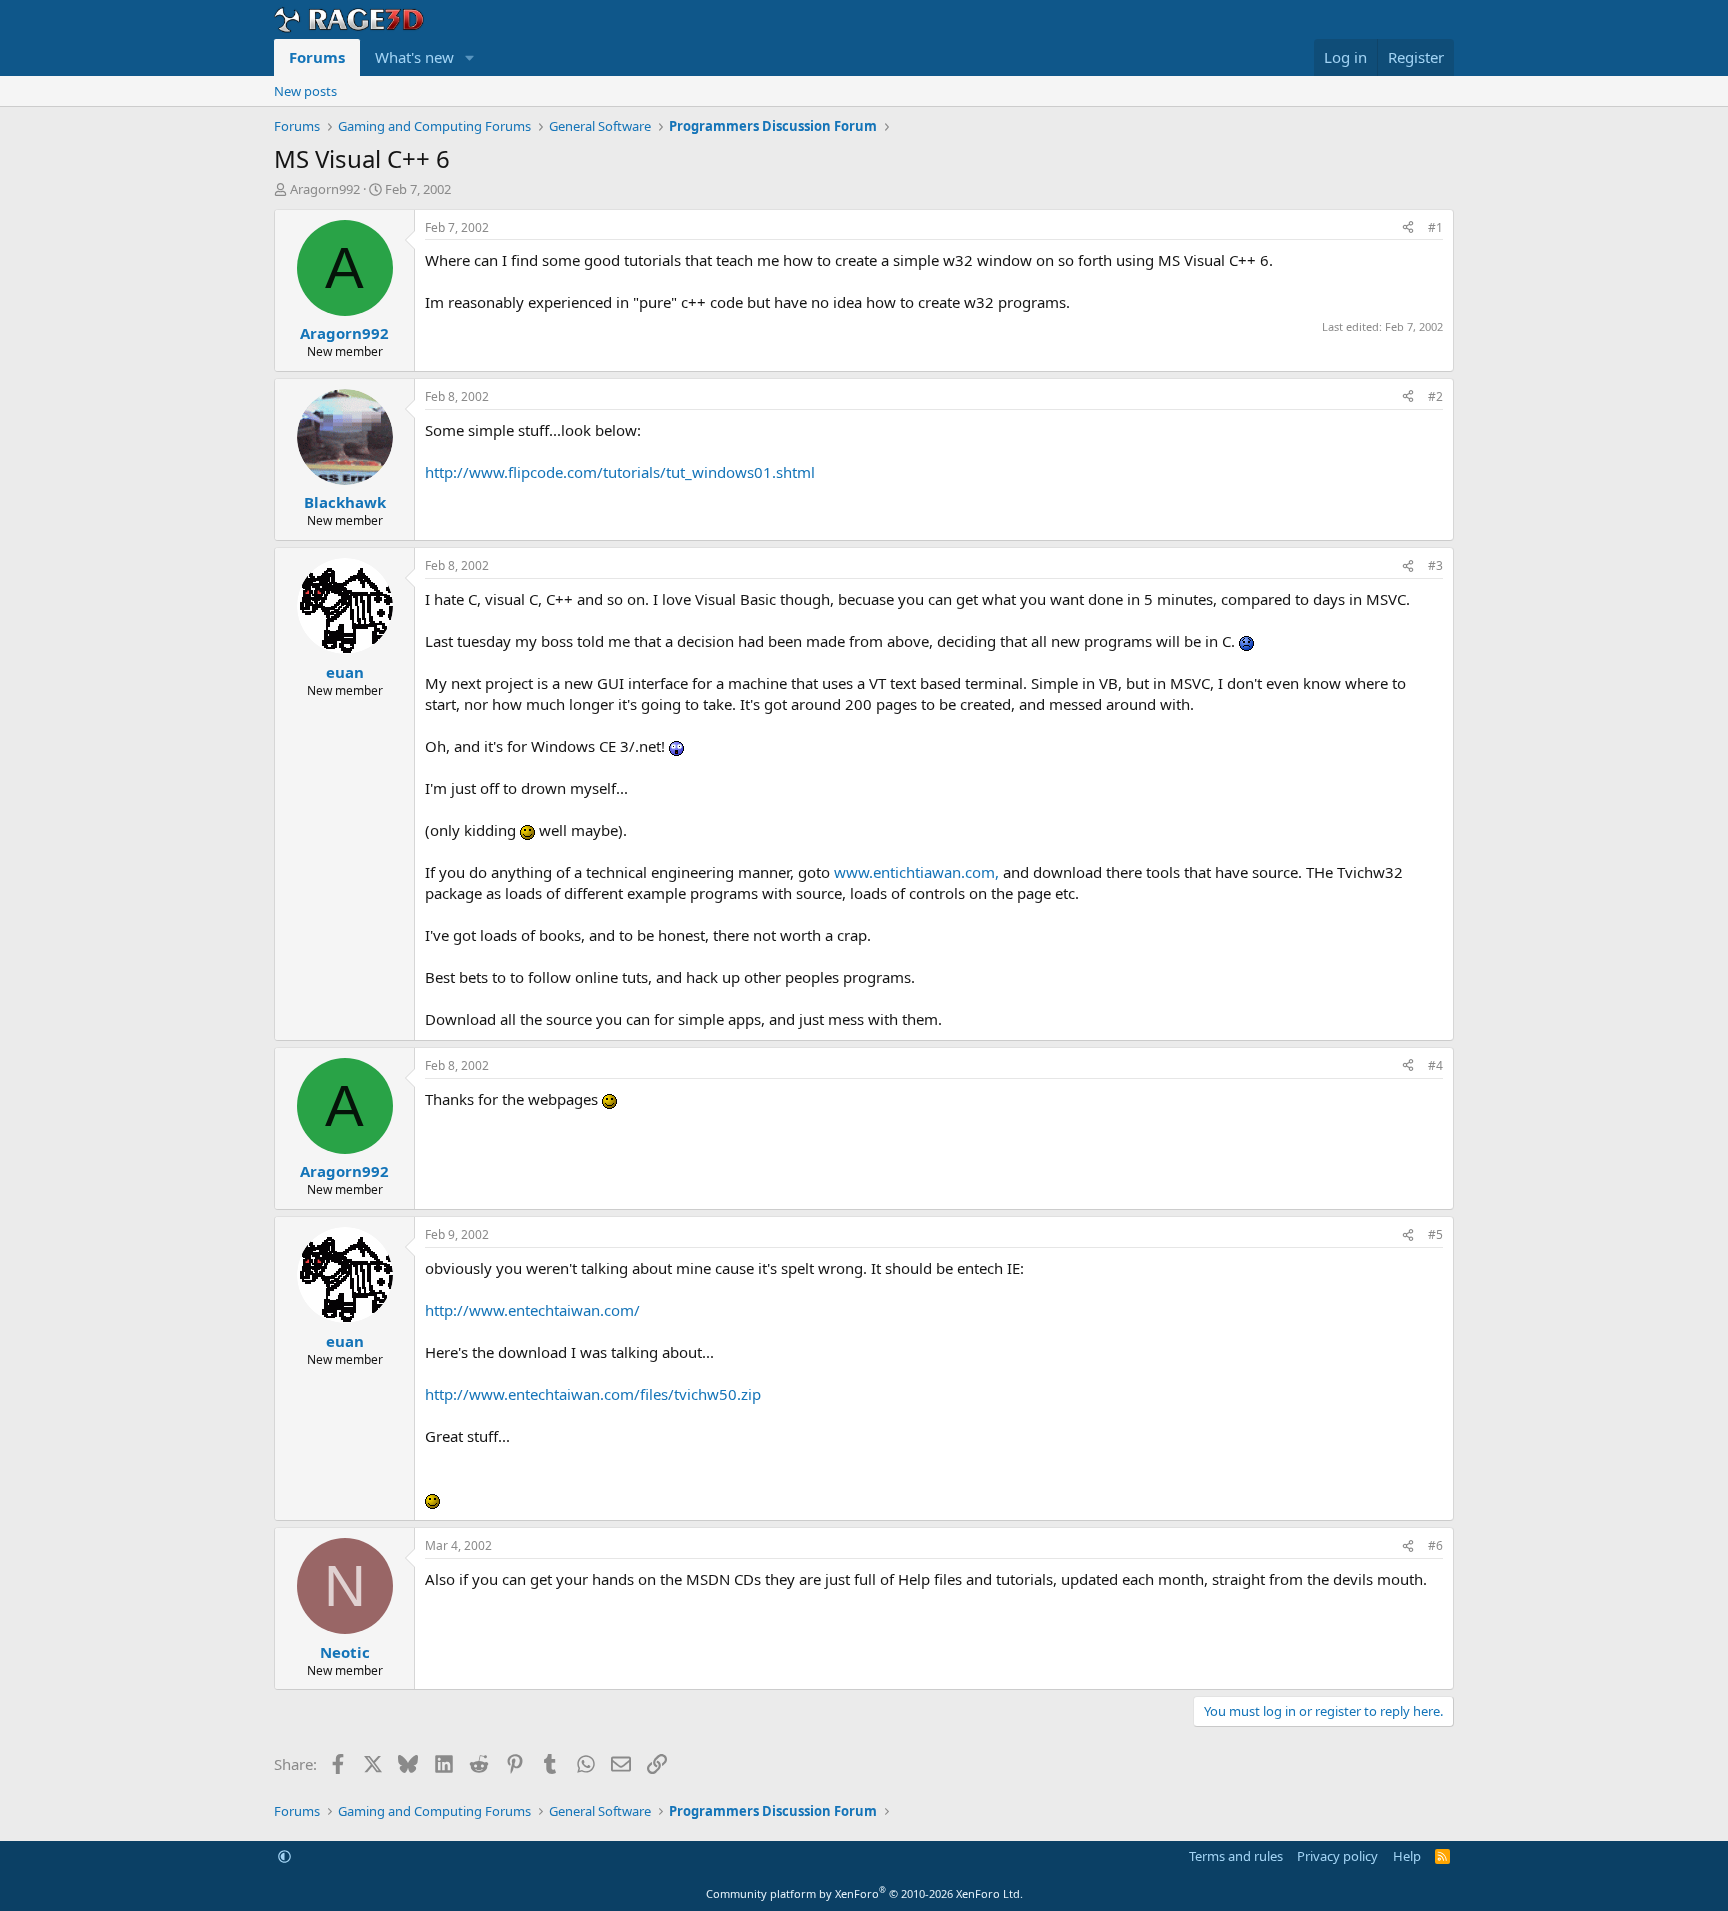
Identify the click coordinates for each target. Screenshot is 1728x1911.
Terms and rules (1236, 1856)
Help (1407, 1856)
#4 (1435, 1065)
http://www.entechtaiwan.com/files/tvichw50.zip (593, 1394)
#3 (1435, 565)
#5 (1435, 1234)
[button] (470, 57)
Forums (317, 57)
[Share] (1408, 228)
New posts (305, 91)
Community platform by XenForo (864, 1893)
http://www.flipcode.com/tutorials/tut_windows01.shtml (620, 472)
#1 (1435, 227)
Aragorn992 (325, 189)
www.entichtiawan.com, (916, 872)
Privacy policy (1337, 1856)
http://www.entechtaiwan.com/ (532, 1310)
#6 (1435, 1545)
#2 (1435, 396)
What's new (414, 57)
